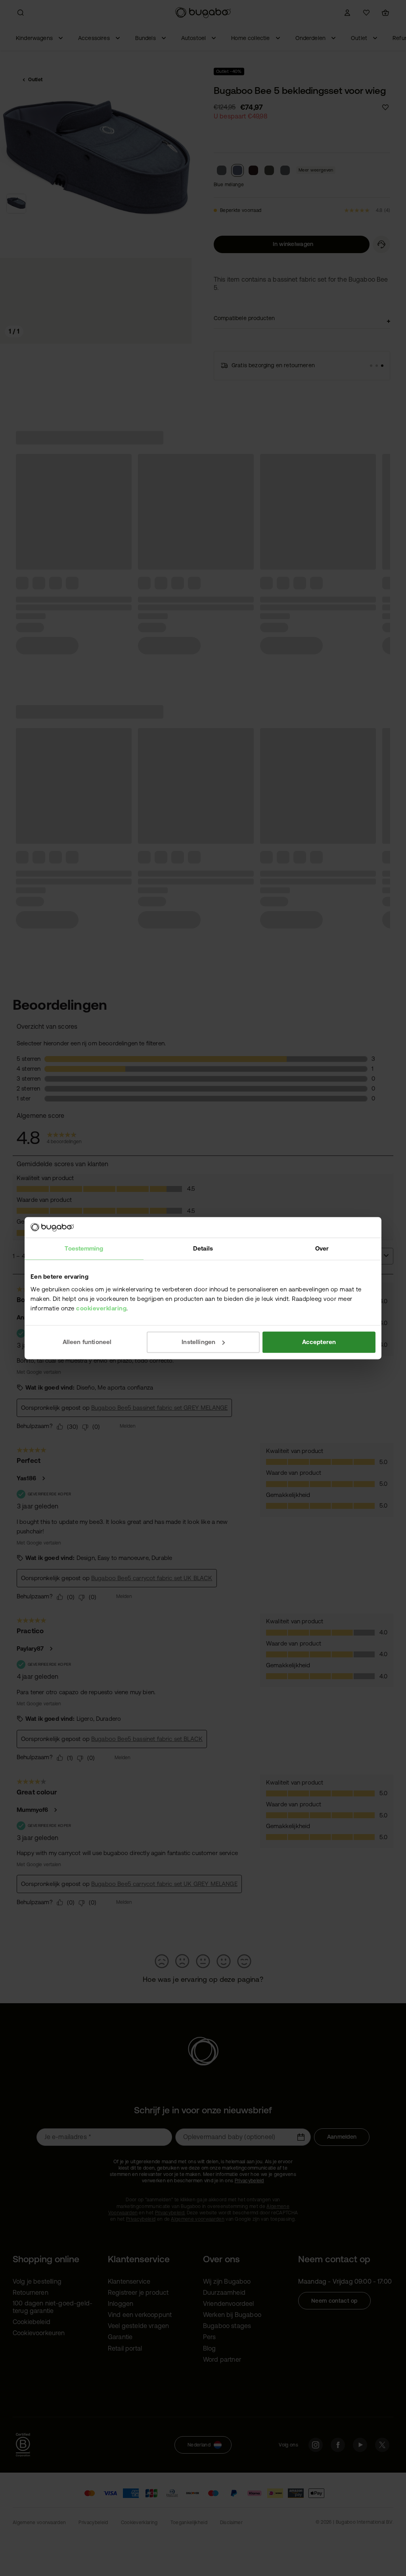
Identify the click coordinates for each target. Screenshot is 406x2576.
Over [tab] (322, 1248)
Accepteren (319, 1342)
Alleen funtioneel (87, 1342)
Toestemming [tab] (84, 1248)
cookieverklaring (101, 1308)
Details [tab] (203, 1248)
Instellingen (198, 1342)
